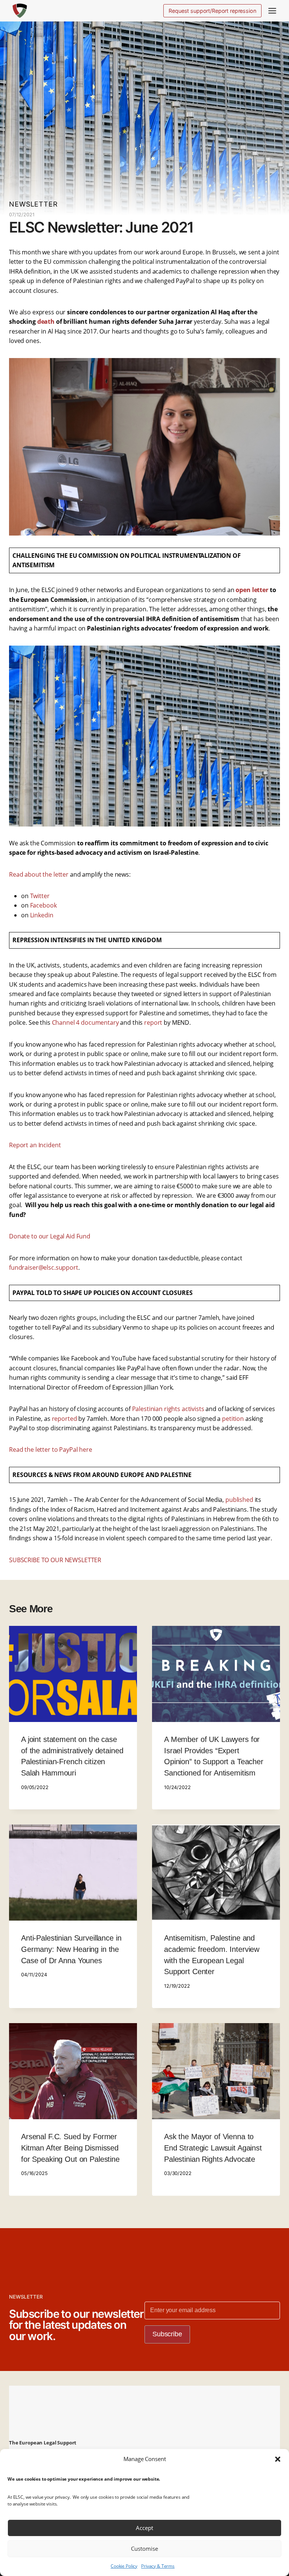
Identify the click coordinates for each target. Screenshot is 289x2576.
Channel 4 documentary (85, 1022)
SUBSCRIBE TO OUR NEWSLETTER (55, 1560)
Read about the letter (39, 874)
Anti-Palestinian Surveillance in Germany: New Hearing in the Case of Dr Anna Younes (71, 1949)
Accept (144, 2528)
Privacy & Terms (158, 2566)
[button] (278, 2459)
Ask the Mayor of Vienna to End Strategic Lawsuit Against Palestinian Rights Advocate (213, 2148)
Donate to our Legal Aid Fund (50, 1236)
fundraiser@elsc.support (44, 1267)
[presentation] (73, 1674)
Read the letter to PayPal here (51, 1449)
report (153, 1022)
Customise (144, 2548)
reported (65, 1419)
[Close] (282, 2353)
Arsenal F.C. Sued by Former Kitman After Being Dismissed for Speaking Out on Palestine (70, 2148)
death (47, 321)
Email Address (169, 2444)
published (239, 1500)
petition (233, 1419)
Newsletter (33, 204)
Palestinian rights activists (168, 1409)
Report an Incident (35, 1145)
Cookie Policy (124, 2566)
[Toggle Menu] (272, 11)
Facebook (43, 905)
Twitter (40, 896)
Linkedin (42, 915)
